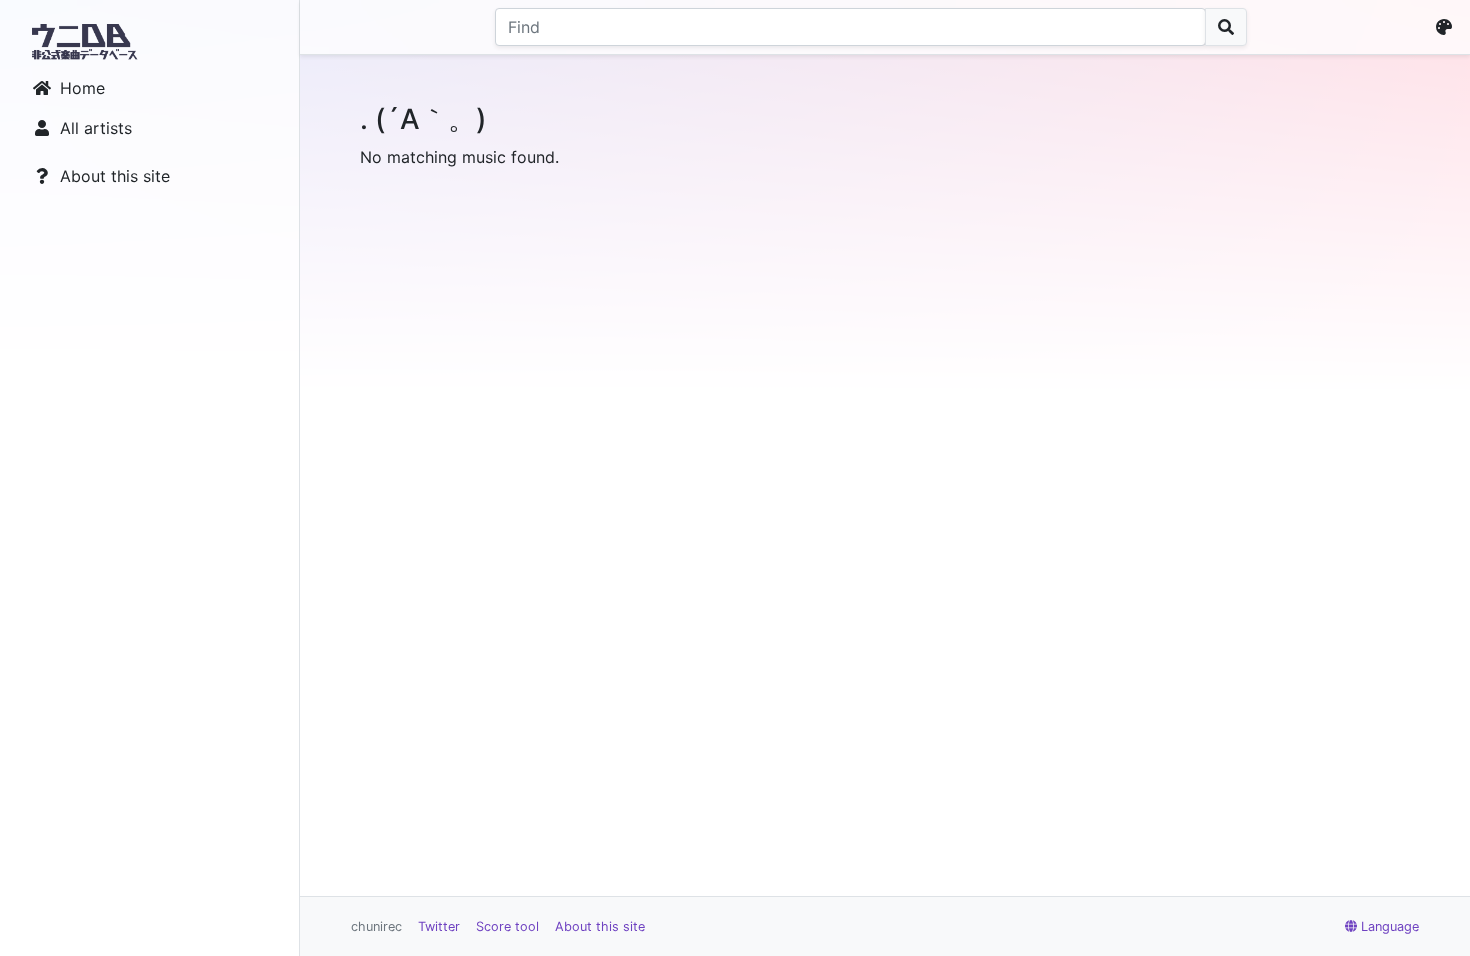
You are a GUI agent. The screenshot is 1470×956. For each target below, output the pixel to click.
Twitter (439, 926)
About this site (115, 176)
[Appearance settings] (1448, 27)
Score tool (507, 926)
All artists (96, 128)
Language (1390, 926)
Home (82, 88)
